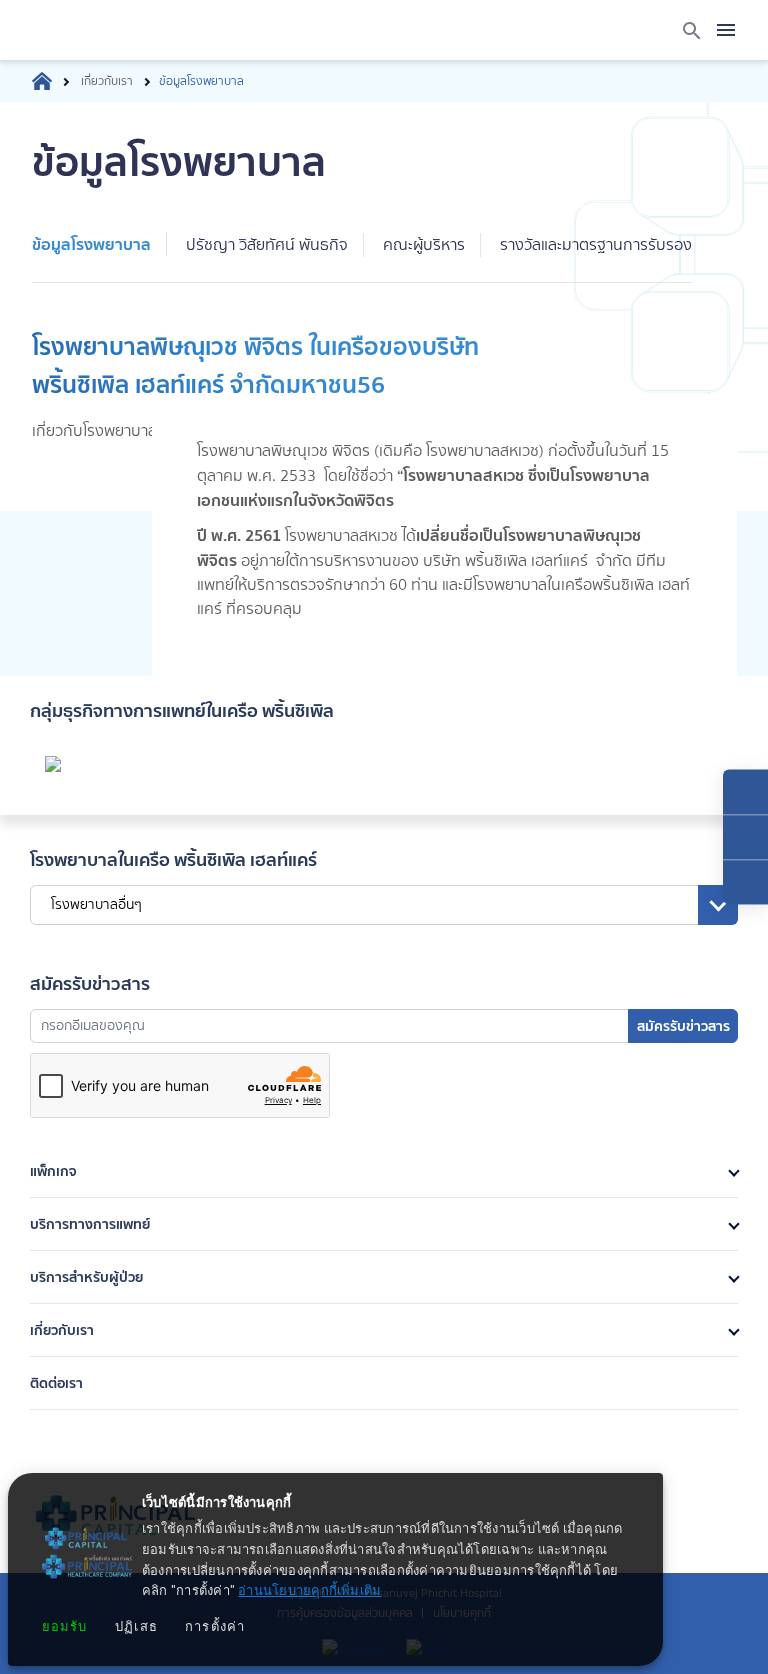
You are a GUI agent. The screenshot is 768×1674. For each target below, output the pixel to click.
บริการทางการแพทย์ (90, 1224)
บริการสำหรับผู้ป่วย (86, 1277)
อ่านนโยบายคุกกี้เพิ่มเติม (309, 1591)
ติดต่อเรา (56, 1383)
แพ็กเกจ (53, 1171)
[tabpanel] (384, 502)
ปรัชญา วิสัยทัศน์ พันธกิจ (267, 244)
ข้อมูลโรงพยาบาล (91, 244)
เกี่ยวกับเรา (107, 81)
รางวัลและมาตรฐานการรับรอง (596, 244)
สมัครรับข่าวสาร (683, 1026)
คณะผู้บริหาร (424, 244)
